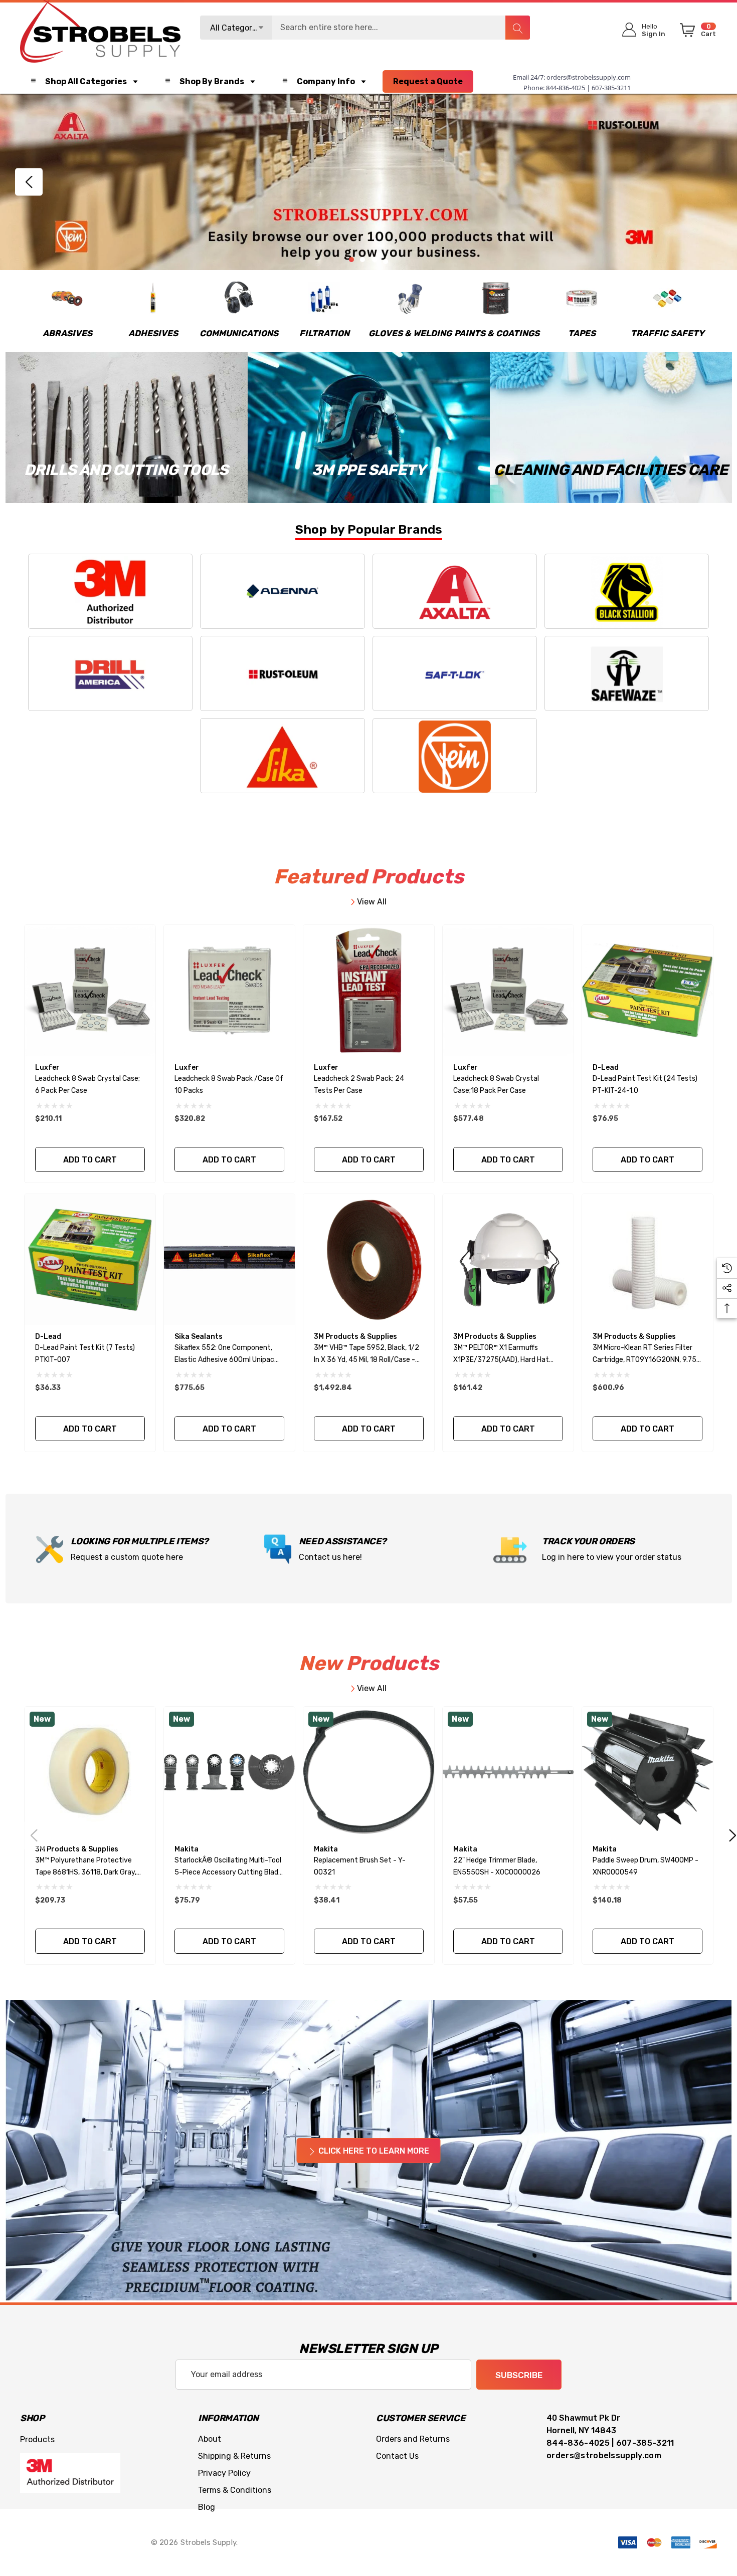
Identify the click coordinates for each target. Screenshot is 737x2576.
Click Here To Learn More (373, 2151)
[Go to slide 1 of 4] (351, 260)
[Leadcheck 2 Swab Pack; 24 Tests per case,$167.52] (369, 990)
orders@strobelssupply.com (589, 77)
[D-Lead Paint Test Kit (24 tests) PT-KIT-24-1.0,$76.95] (648, 990)
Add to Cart (90, 1160)
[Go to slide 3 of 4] (375, 260)
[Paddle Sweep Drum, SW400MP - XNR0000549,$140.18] (648, 1772)
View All (371, 902)
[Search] (517, 28)
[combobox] (365, 28)
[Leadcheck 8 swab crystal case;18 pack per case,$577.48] (508, 990)
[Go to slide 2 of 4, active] (362, 260)
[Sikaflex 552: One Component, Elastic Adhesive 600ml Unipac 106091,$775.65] (229, 1259)
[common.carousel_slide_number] (368, 182)
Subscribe (519, 2375)
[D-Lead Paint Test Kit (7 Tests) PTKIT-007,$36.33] (90, 1259)
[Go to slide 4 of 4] (386, 262)
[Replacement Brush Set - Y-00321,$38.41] (369, 1772)
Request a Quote (428, 81)
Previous (29, 182)
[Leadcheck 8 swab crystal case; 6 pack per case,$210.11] (90, 990)
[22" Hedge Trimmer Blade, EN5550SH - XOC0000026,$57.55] (508, 1772)
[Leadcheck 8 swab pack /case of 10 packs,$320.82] (229, 990)
